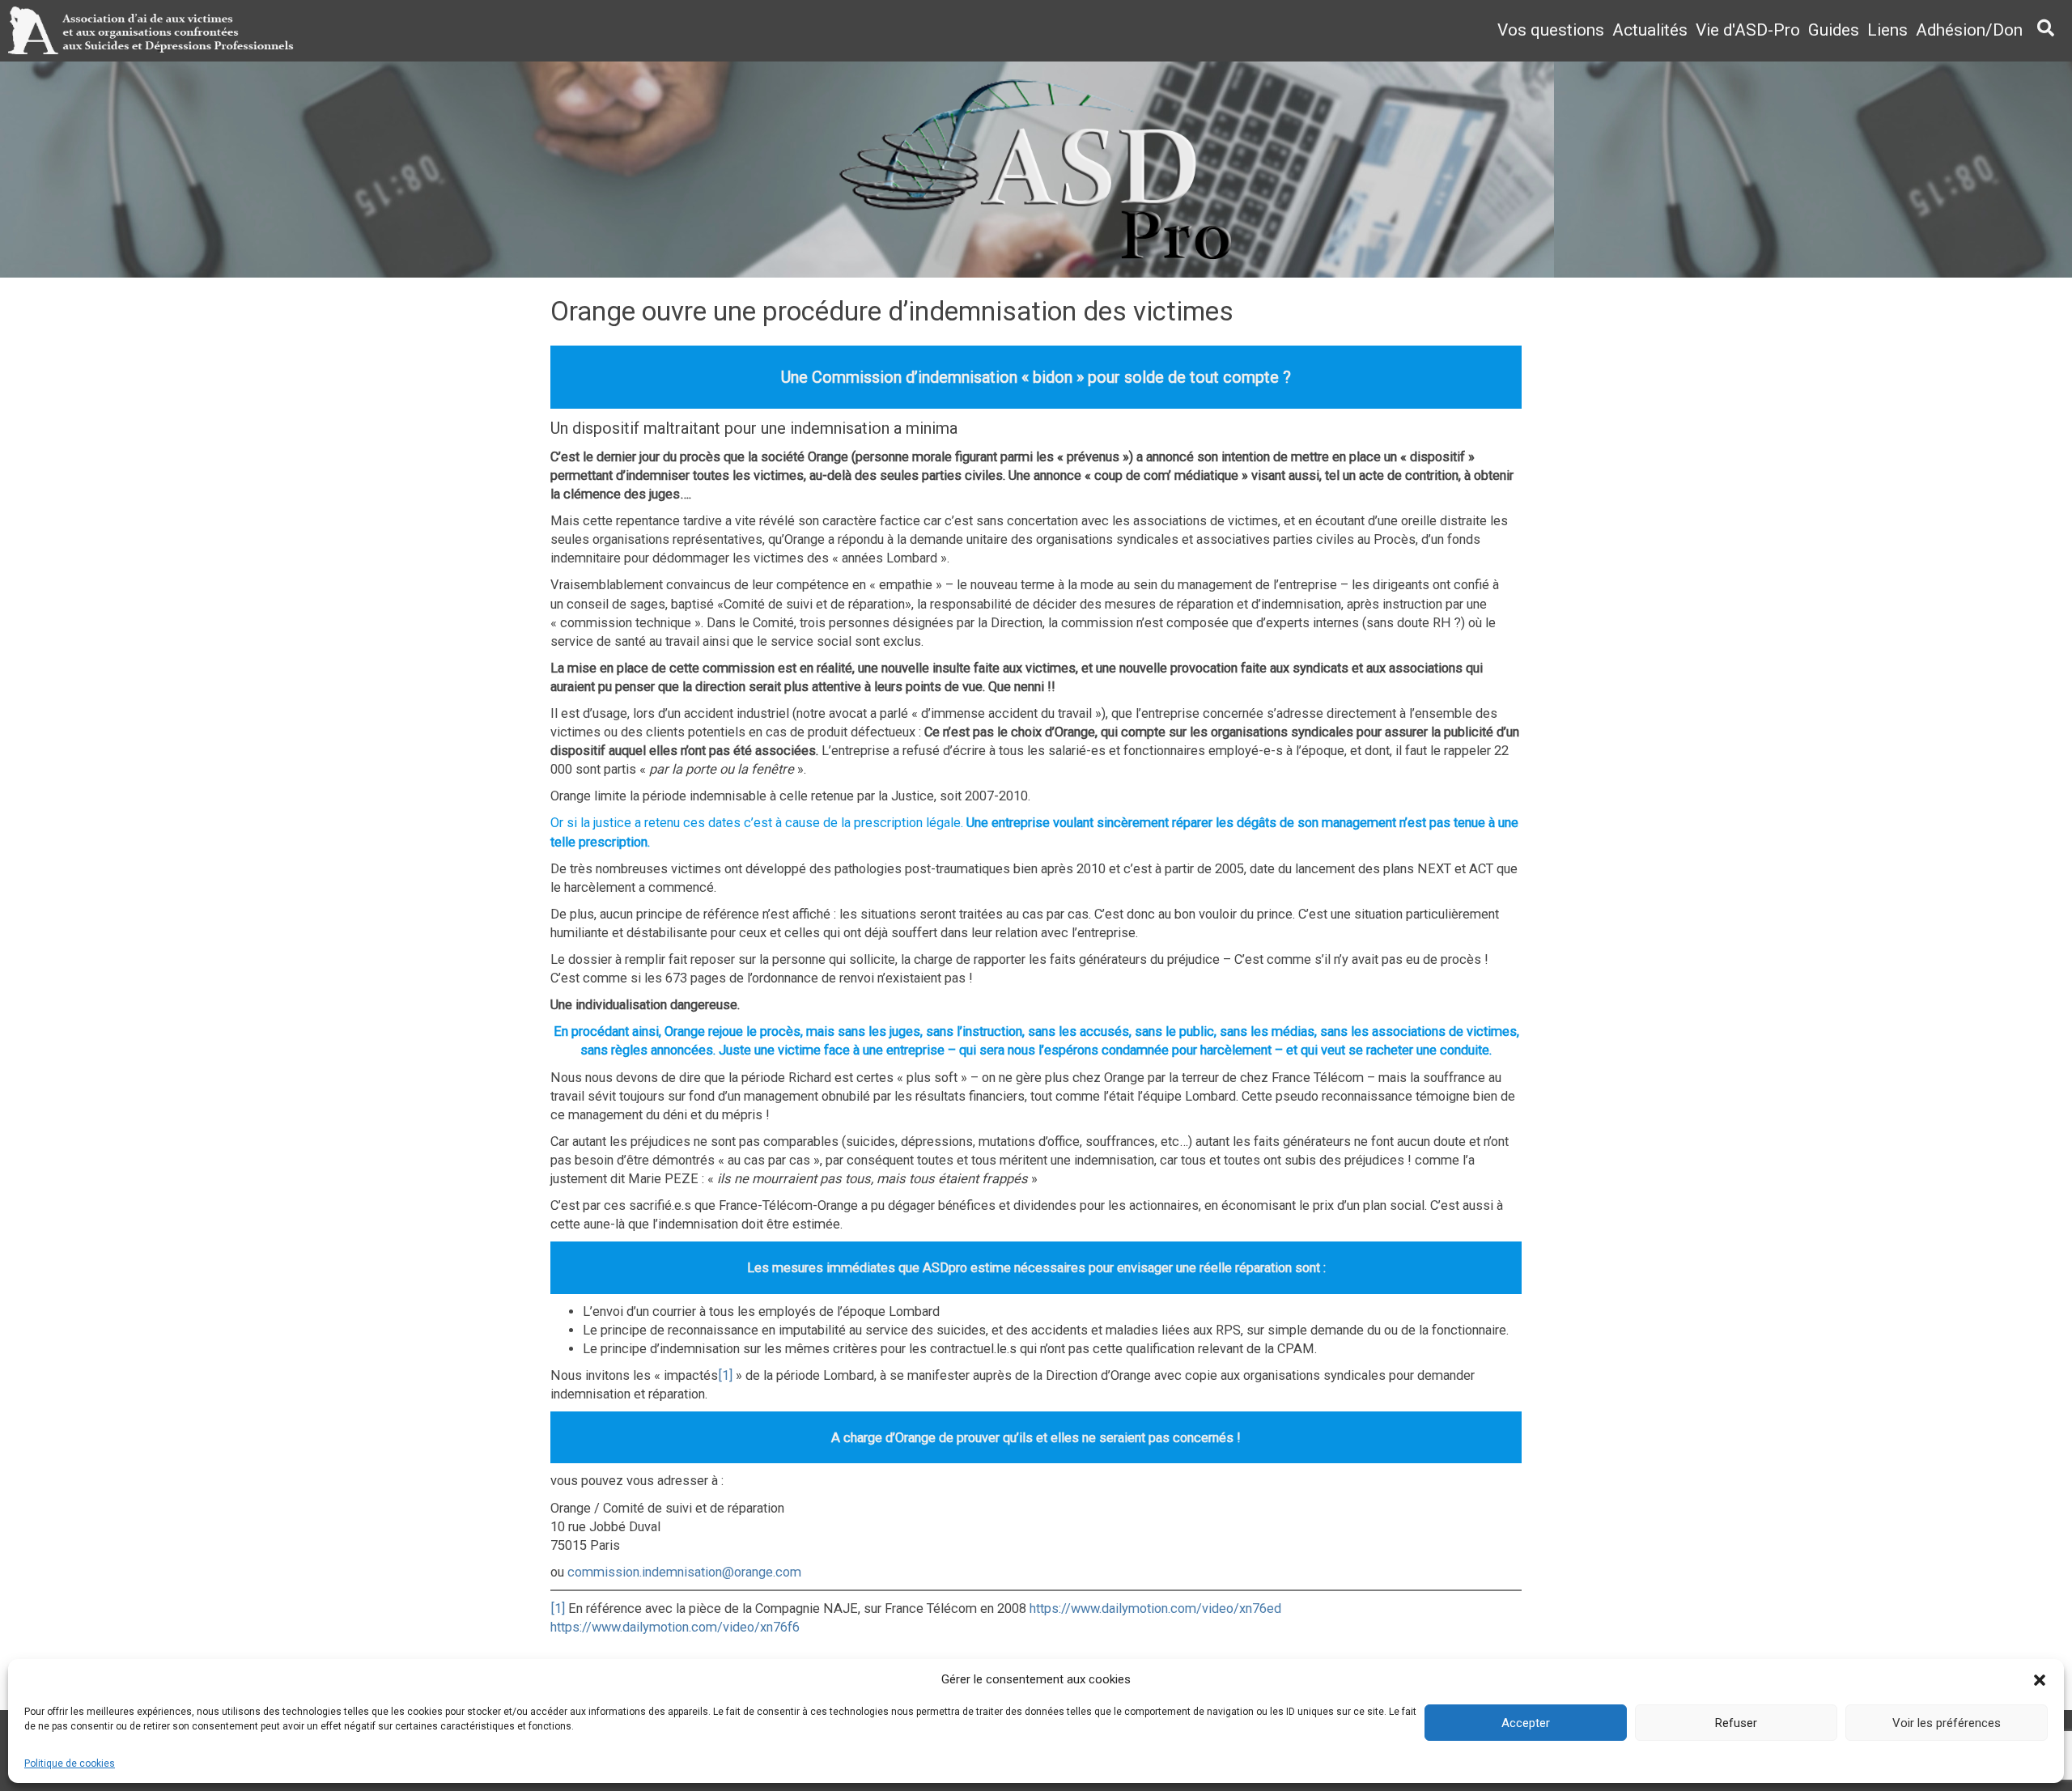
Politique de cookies (70, 1763)
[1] (725, 1375)
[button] (2040, 1680)
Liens (1887, 30)
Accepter (1526, 1723)
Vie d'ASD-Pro (1748, 30)
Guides (1834, 30)
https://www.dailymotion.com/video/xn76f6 (675, 1627)
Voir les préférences (1947, 1723)
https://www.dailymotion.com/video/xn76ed (1155, 1609)
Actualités (1650, 30)
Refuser (1736, 1723)
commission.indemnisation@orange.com (684, 1572)
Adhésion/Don (1969, 30)
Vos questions (1551, 30)
